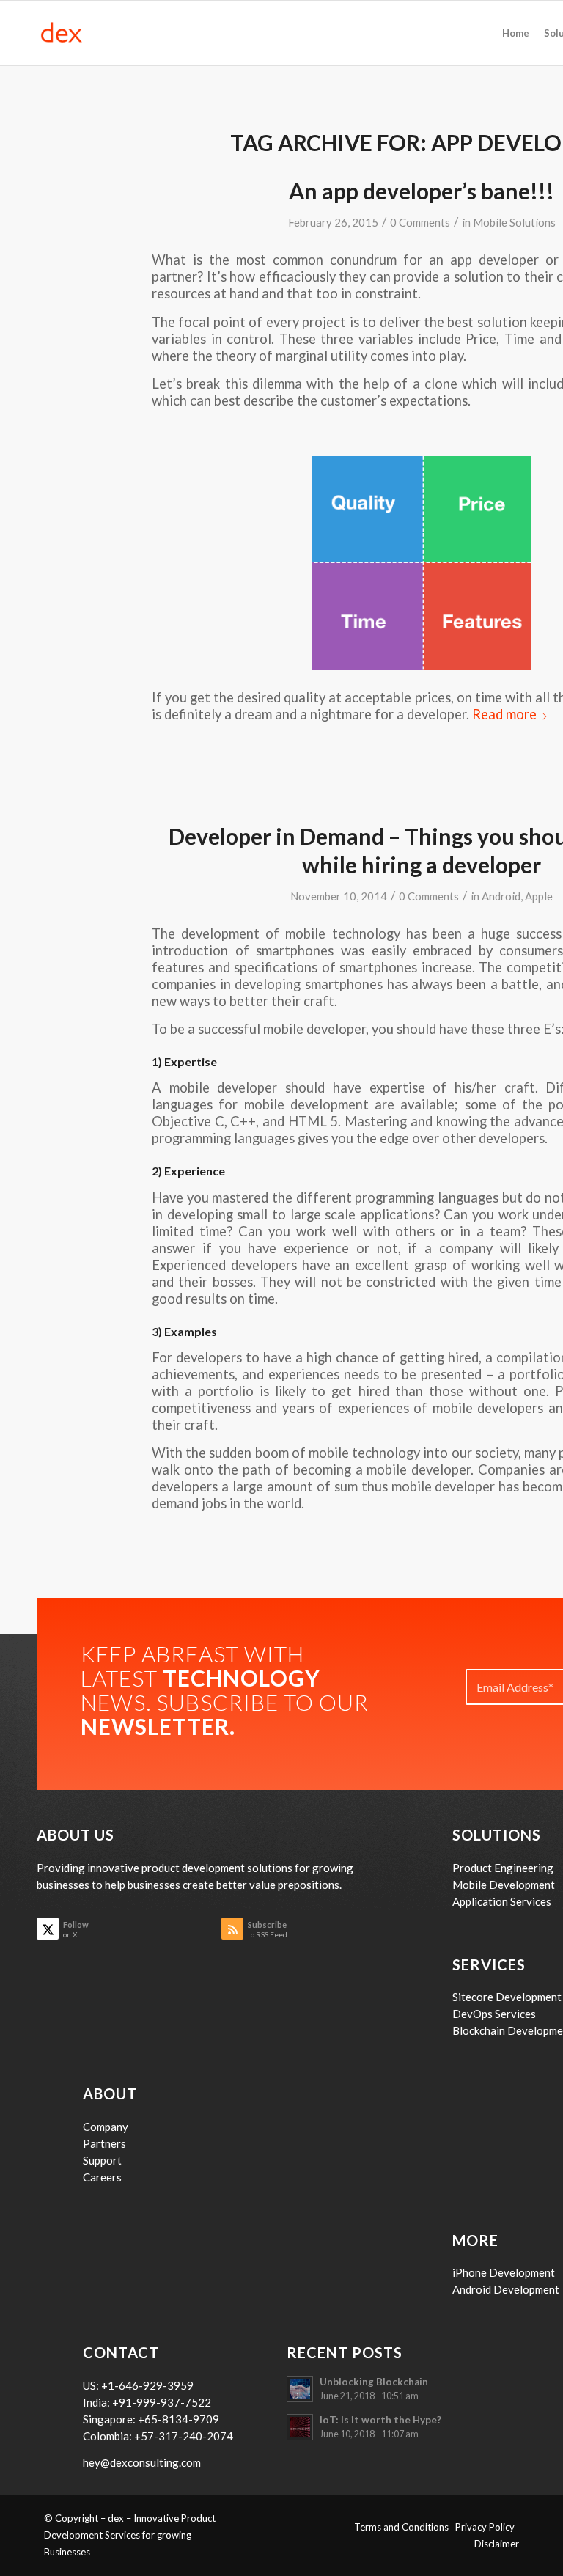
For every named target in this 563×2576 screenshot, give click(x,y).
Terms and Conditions (405, 2527)
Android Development (506, 2289)
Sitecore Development (507, 1997)
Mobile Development (504, 1885)
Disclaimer (497, 2544)
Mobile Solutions (514, 222)
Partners (104, 2143)
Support (102, 2160)
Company (106, 2127)
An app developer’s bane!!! (422, 191)
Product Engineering (503, 1868)
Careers (102, 2177)
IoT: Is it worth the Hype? (380, 2420)
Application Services (502, 1901)
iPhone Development (504, 2272)
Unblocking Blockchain (374, 2382)
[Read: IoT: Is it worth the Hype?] (300, 2427)
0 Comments (420, 222)
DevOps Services (494, 2014)
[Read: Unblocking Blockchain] (300, 2389)
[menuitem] (516, 33)
